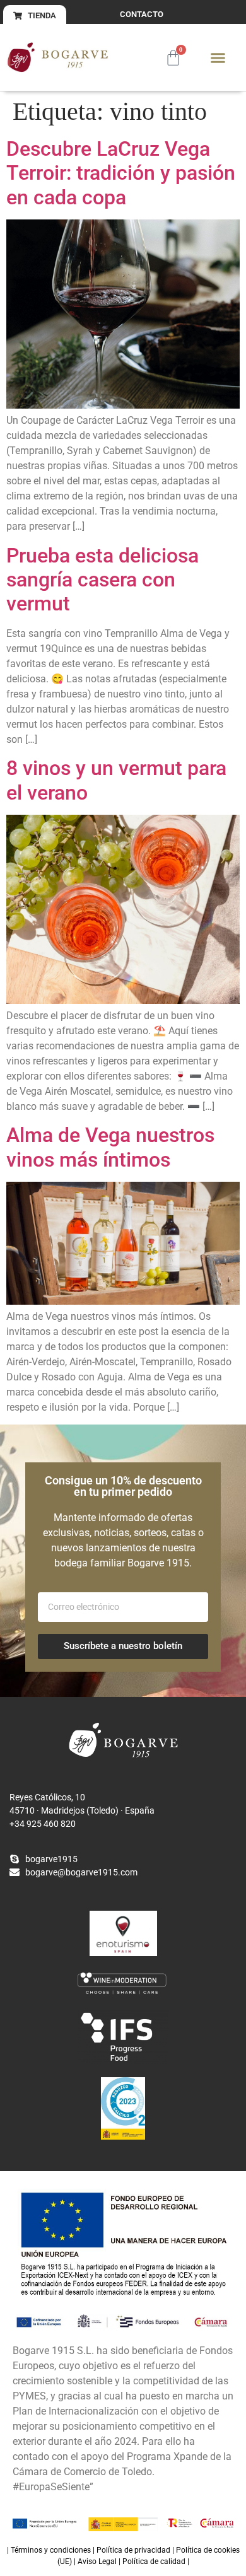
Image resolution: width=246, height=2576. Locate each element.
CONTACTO (142, 14)
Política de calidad (154, 2561)
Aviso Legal (97, 2561)
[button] (218, 57)
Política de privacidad (133, 2550)
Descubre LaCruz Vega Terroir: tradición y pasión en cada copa (121, 173)
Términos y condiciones (51, 2550)
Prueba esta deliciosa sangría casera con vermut (102, 580)
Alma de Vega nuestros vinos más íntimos (110, 1147)
